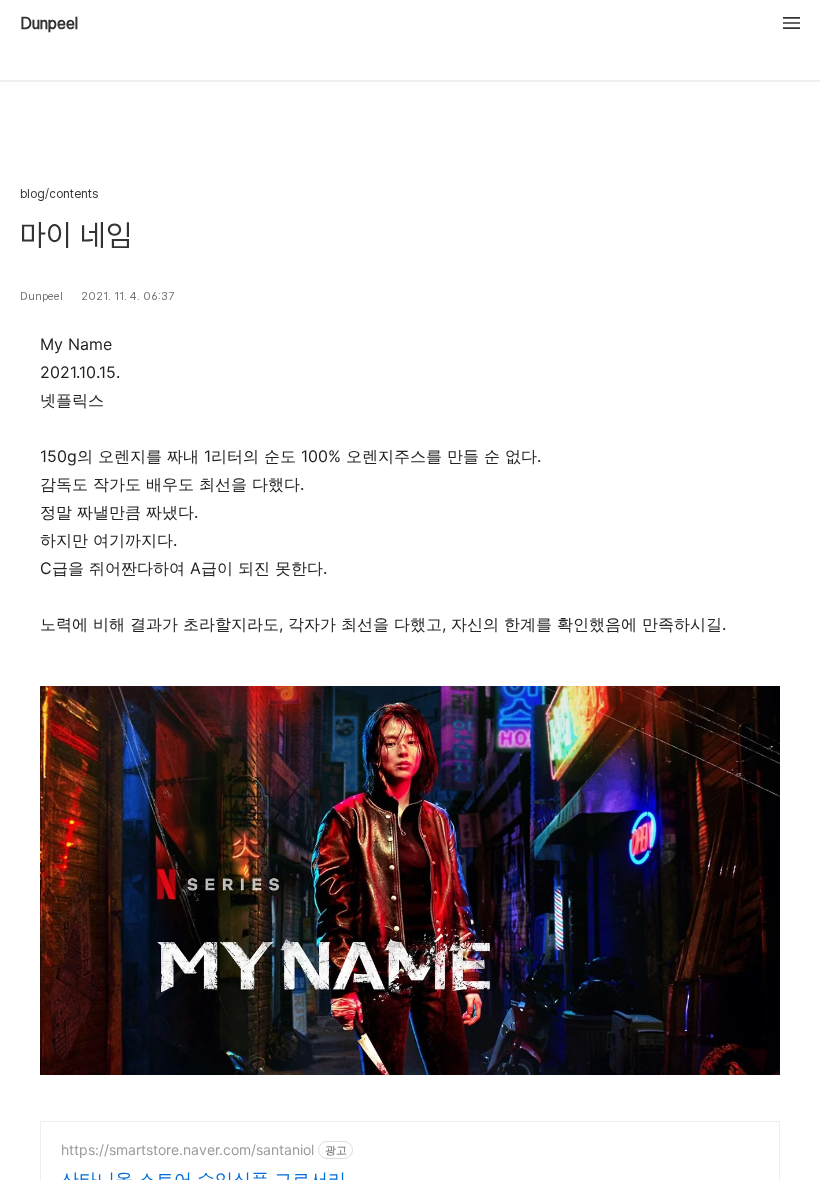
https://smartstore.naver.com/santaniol (187, 1149)
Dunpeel (49, 24)
